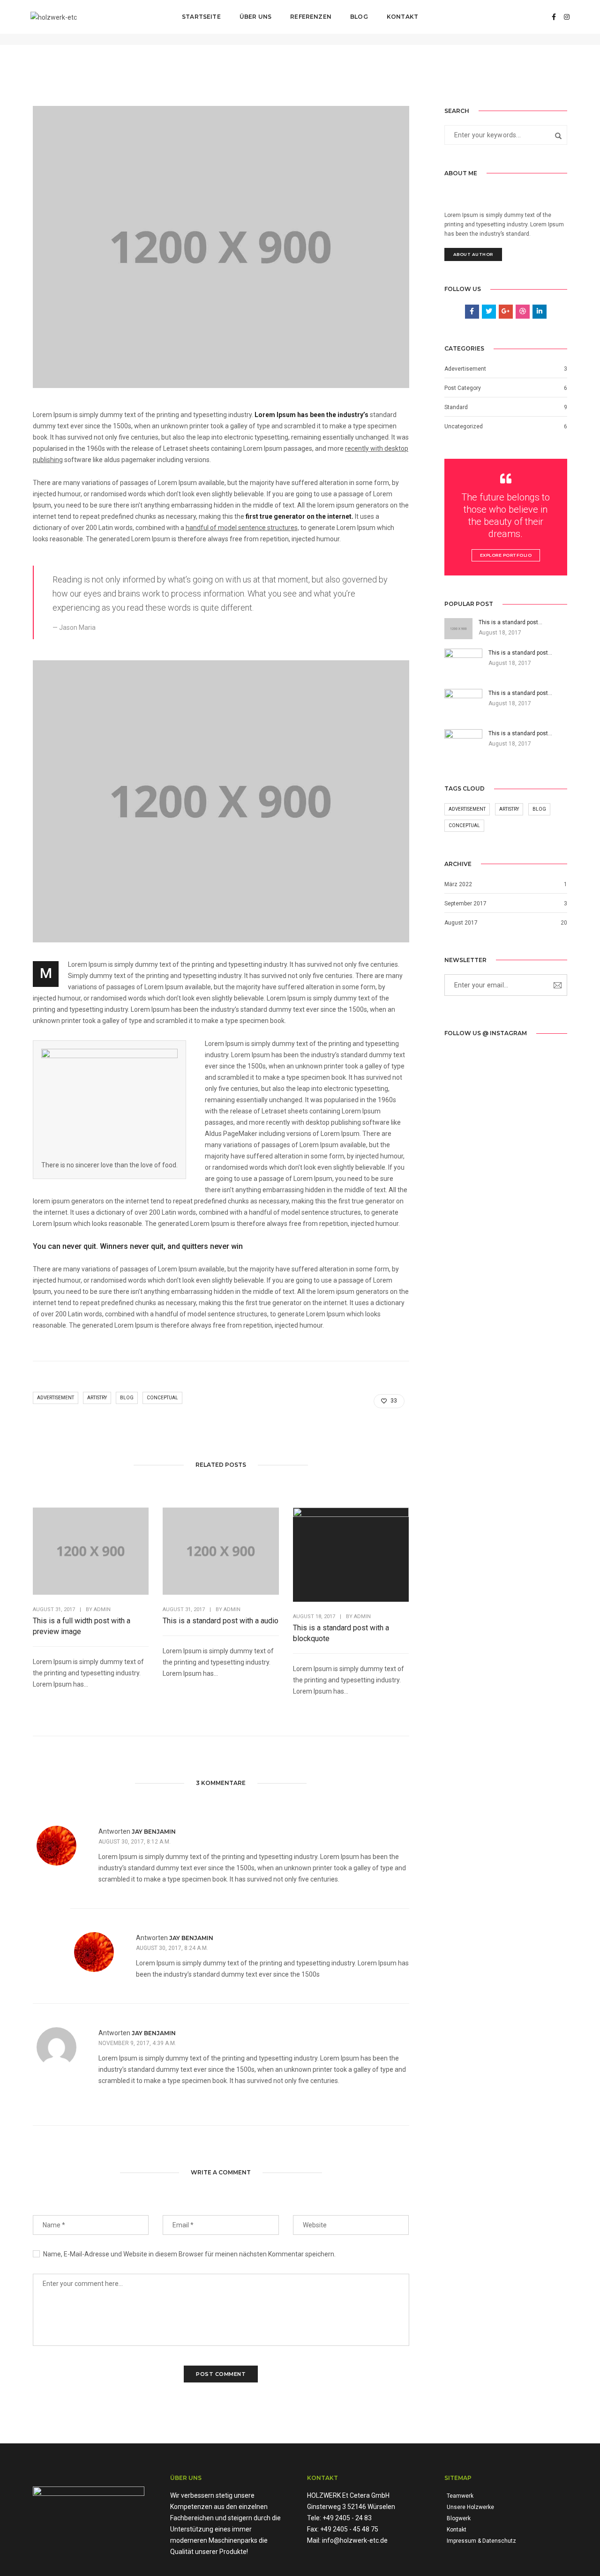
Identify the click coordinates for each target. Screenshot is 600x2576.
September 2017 (465, 903)
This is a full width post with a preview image (82, 1626)
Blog (359, 17)
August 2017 (461, 923)
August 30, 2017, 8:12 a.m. (135, 1842)
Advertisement (56, 1398)
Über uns (255, 17)
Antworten (114, 1831)
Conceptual (162, 1398)
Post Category (463, 388)
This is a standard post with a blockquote (341, 1633)
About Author (473, 254)
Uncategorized (464, 426)
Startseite (201, 17)
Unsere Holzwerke (470, 2507)
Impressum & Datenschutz (481, 2541)
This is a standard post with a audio (221, 1621)
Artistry (97, 1398)
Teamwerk (460, 2496)
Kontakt (402, 17)
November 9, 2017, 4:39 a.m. (137, 2043)
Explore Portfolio (506, 555)
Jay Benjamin (154, 1832)
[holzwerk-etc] (54, 16)
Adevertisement (465, 369)
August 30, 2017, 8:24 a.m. (172, 1948)
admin (102, 1609)
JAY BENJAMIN (154, 2033)
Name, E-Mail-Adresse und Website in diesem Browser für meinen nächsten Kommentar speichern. (189, 2254)
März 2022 (458, 884)
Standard (456, 407)
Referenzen (311, 17)
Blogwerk (459, 2518)
